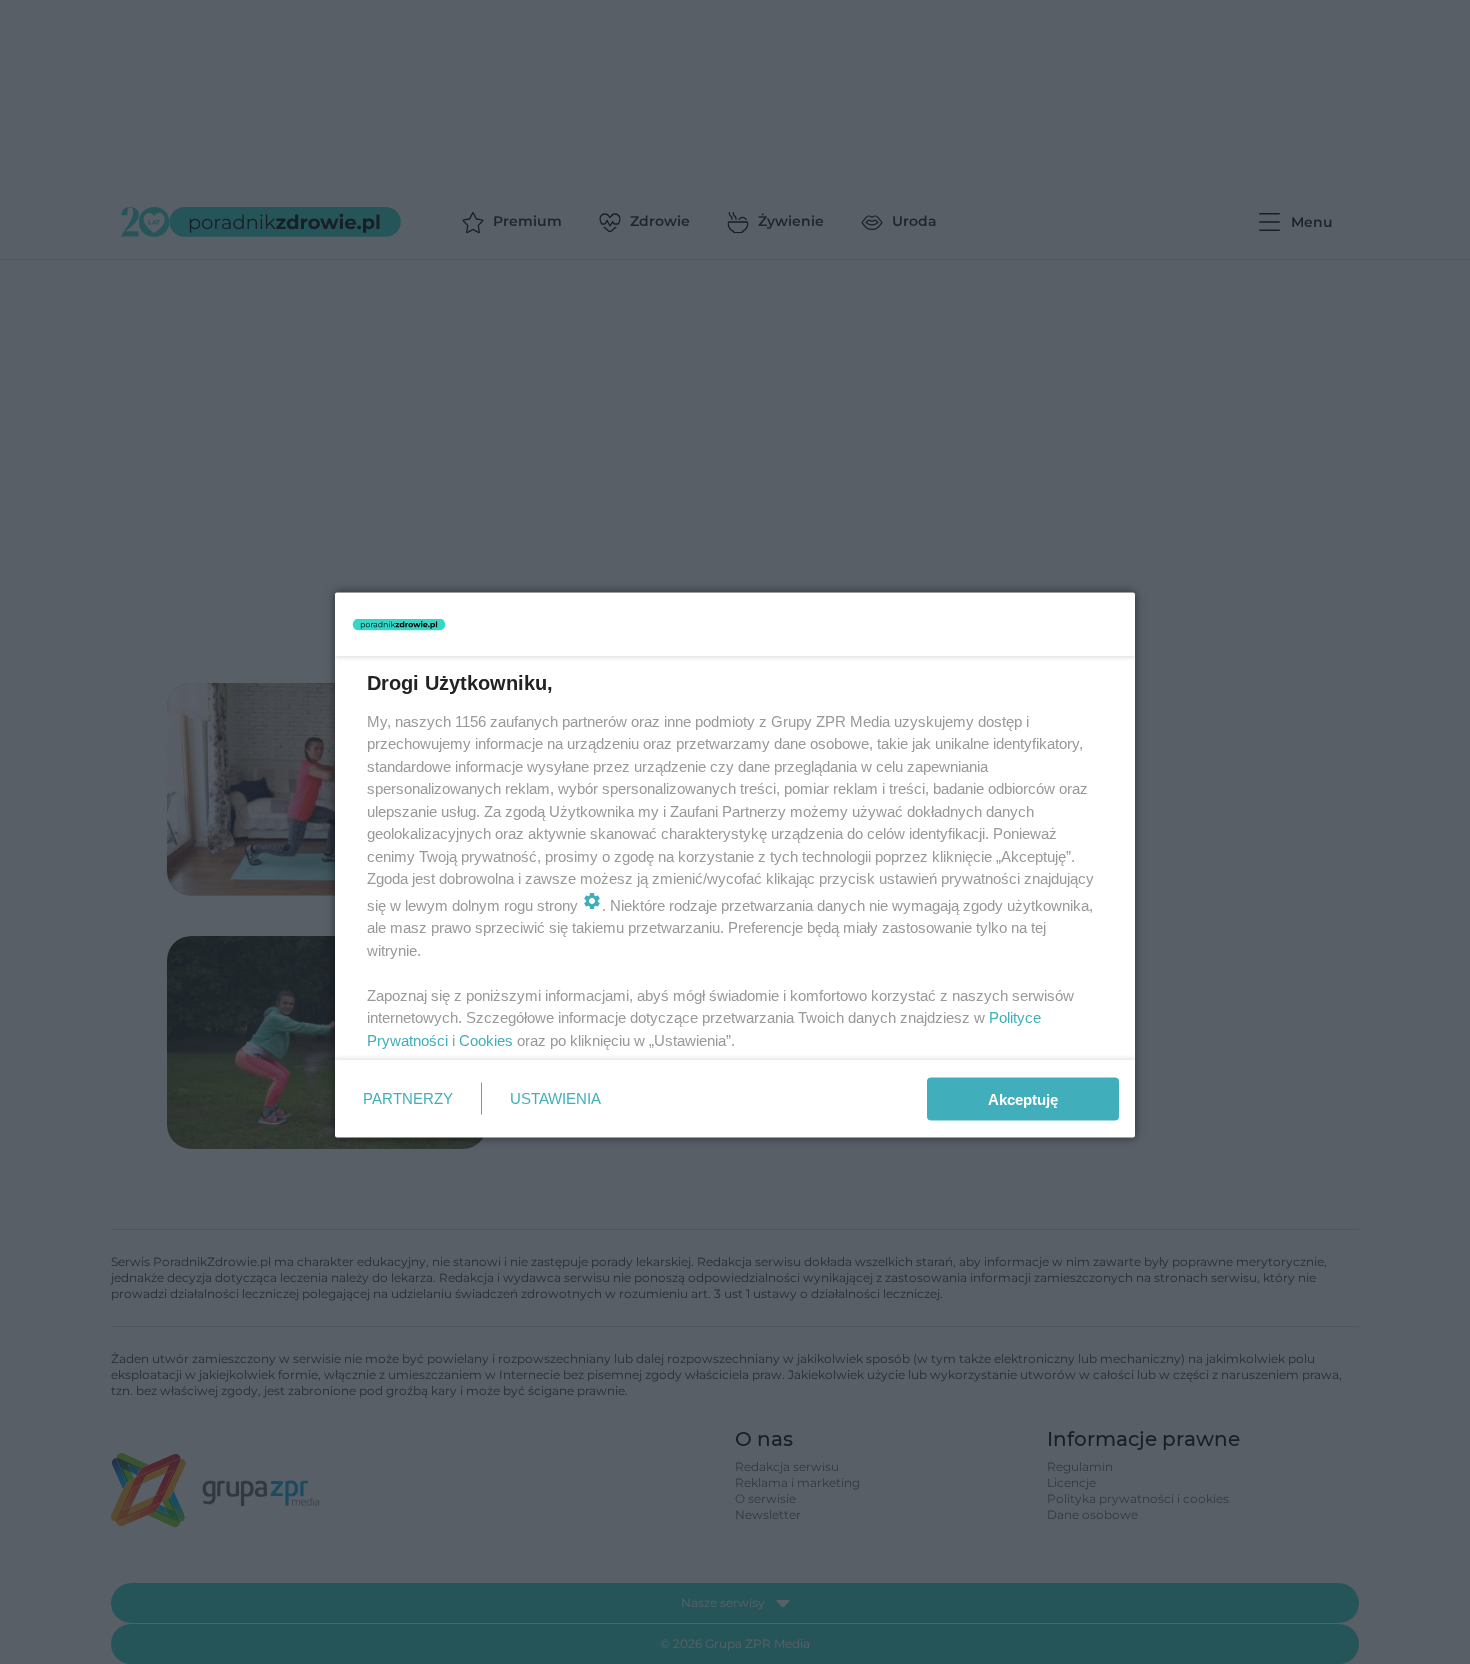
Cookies (486, 1039)
